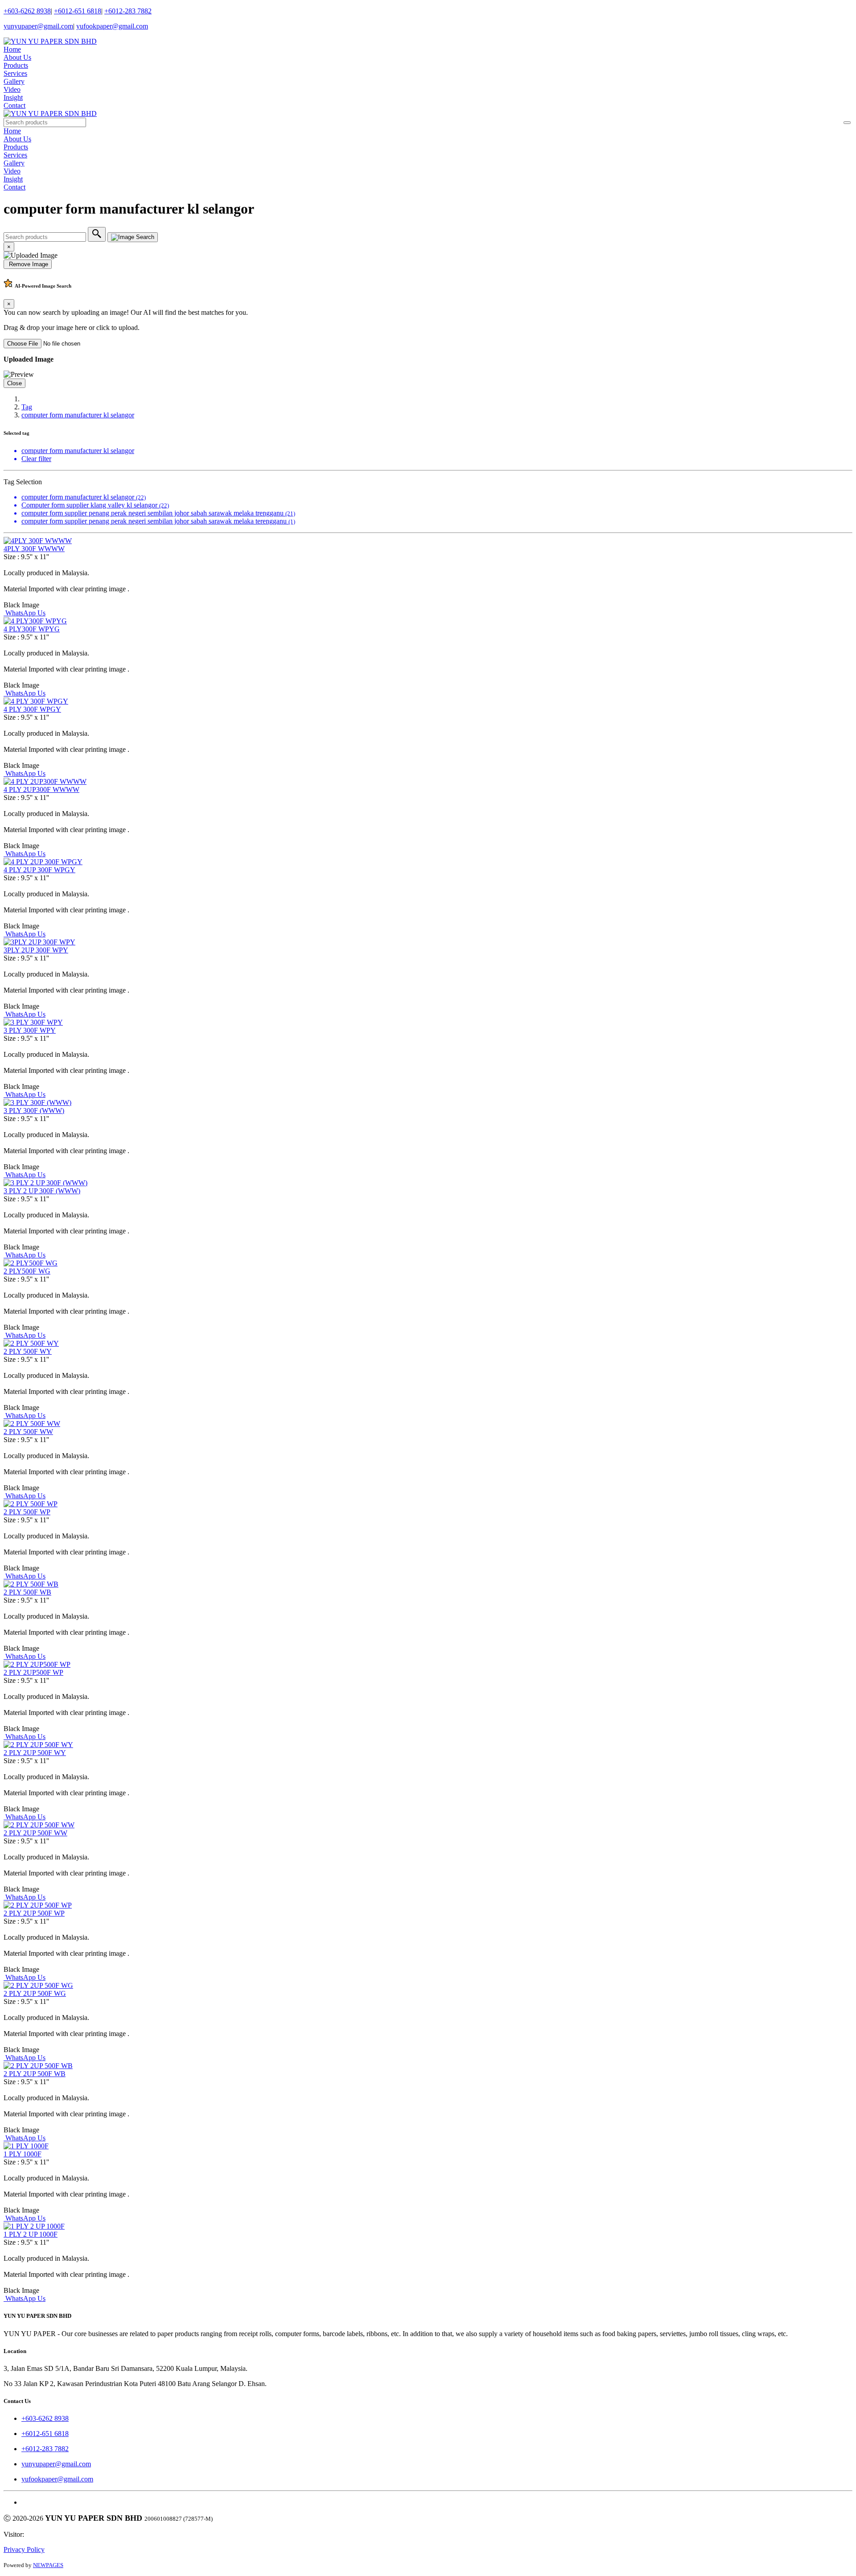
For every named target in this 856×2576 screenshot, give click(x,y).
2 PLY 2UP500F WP (33, 1672)
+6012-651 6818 (78, 11)
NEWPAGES (48, 2565)
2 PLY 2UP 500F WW (35, 1833)
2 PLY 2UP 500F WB (35, 2074)
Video (12, 89)
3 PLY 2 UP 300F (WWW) (42, 1191)
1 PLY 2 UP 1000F (31, 2234)
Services (15, 73)
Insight (13, 97)
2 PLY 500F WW (28, 1432)
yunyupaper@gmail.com (38, 26)
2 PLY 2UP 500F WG (35, 1993)
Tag (27, 407)
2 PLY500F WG (27, 1271)
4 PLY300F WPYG (32, 629)
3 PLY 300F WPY (30, 1030)
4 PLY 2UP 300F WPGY (39, 870)
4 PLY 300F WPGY (32, 709)
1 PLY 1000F (23, 2154)
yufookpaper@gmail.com (112, 26)
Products (16, 65)
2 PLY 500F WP (27, 1512)
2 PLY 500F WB (27, 1592)
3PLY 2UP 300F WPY (36, 950)
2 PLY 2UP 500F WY (35, 1753)
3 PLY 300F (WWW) (34, 1111)
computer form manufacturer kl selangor (78, 415)
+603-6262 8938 (27, 11)
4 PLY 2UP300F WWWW (41, 789)
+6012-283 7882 (128, 11)
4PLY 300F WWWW (34, 549)
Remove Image (28, 264)
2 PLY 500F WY (28, 1351)
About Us (17, 57)
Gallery (14, 81)
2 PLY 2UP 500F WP (34, 1913)
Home (12, 49)
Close (14, 383)
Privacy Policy (24, 2549)
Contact (14, 105)
